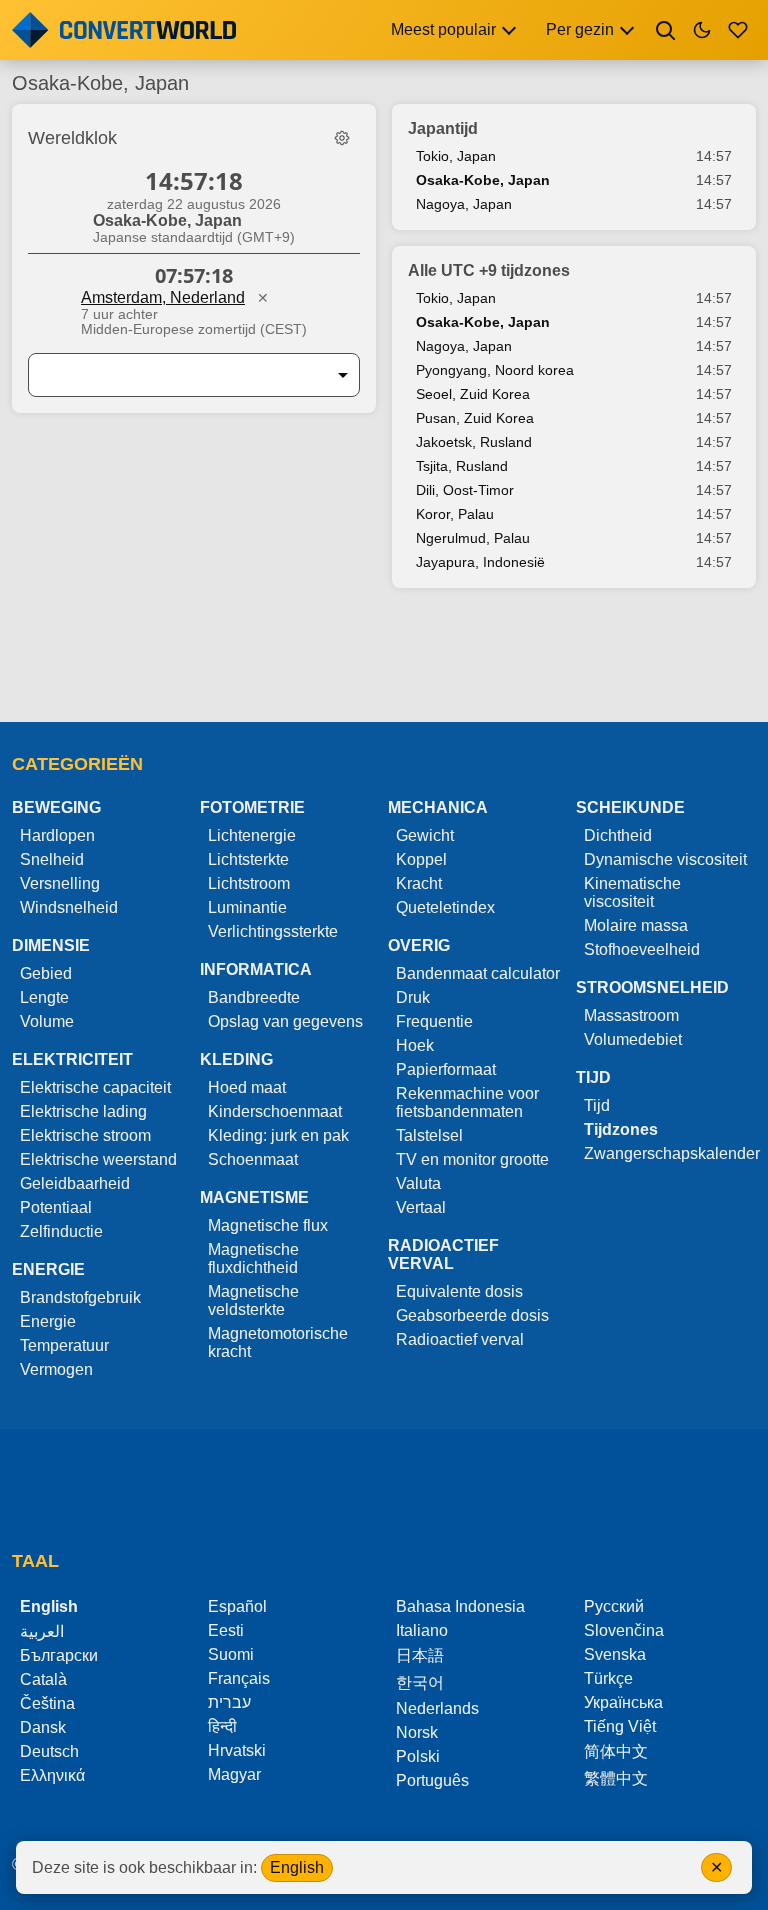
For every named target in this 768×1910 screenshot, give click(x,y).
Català (43, 1679)
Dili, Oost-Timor (465, 490)
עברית (229, 1702)
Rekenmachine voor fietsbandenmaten (467, 1102)
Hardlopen (57, 835)
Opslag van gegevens (285, 1021)
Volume (47, 1021)
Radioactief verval (460, 1339)
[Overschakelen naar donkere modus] (702, 30)
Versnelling (60, 883)
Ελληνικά (52, 1775)
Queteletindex (445, 907)
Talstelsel (429, 1135)
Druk (413, 997)
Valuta (418, 1183)
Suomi (231, 1654)
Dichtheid (618, 835)
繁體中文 (616, 1778)
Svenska (615, 1654)
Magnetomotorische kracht (278, 1342)
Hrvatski (237, 1750)
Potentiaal (56, 1207)
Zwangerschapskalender (672, 1153)
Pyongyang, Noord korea (495, 370)
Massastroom (631, 1015)
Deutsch (49, 1751)
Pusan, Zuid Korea (475, 418)
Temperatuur (64, 1345)
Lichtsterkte (248, 859)
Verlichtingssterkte (273, 931)
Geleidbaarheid (75, 1183)
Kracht (419, 883)
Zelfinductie (61, 1231)
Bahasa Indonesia (460, 1606)
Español (237, 1606)
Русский (614, 1606)
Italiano (422, 1630)
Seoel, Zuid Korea (473, 394)
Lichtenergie (252, 835)
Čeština (47, 1703)
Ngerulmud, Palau (473, 538)
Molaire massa (636, 925)
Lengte (44, 997)
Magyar (234, 1774)
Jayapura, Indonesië (480, 562)
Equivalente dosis (459, 1291)
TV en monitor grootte (472, 1159)
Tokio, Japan (456, 156)
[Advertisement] (384, 665)
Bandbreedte (254, 997)
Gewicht (425, 835)
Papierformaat (446, 1069)
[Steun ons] (738, 30)
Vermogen (56, 1369)
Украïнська (623, 1702)
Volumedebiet (633, 1039)
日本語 (420, 1655)
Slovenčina (624, 1630)
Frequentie (434, 1021)
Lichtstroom (249, 883)
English (297, 1867)
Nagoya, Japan (464, 204)
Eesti (226, 1630)
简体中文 (616, 1751)
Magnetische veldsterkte (253, 1300)
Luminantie (247, 907)
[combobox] (178, 375)
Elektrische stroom (85, 1135)
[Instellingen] (342, 138)
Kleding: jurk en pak (278, 1135)
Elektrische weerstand (98, 1159)
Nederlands (437, 1708)
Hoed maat (247, 1087)
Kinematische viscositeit (632, 892)
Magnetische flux (268, 1225)
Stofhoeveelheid (642, 949)
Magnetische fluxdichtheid (253, 1258)
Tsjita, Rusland (462, 466)
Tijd (597, 1105)
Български (59, 1655)
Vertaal (421, 1207)
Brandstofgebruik (80, 1297)
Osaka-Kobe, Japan (483, 180)
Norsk (417, 1732)
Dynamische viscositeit (665, 859)
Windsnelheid (69, 907)
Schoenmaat (253, 1159)
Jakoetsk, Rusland (474, 442)
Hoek (415, 1045)
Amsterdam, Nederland (163, 297)
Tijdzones (621, 1129)
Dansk (43, 1727)
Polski (418, 1756)
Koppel (421, 859)
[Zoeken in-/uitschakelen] (666, 30)
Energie (48, 1321)
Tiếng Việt (620, 1726)
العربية (42, 1631)
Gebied (46, 973)
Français (239, 1678)
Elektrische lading (83, 1111)
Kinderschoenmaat (275, 1111)
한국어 (420, 1682)
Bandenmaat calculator (478, 973)
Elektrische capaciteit (95, 1087)
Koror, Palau (455, 514)
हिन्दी (222, 1726)
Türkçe (608, 1678)
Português (432, 1780)
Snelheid (52, 859)
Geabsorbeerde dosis (472, 1315)
